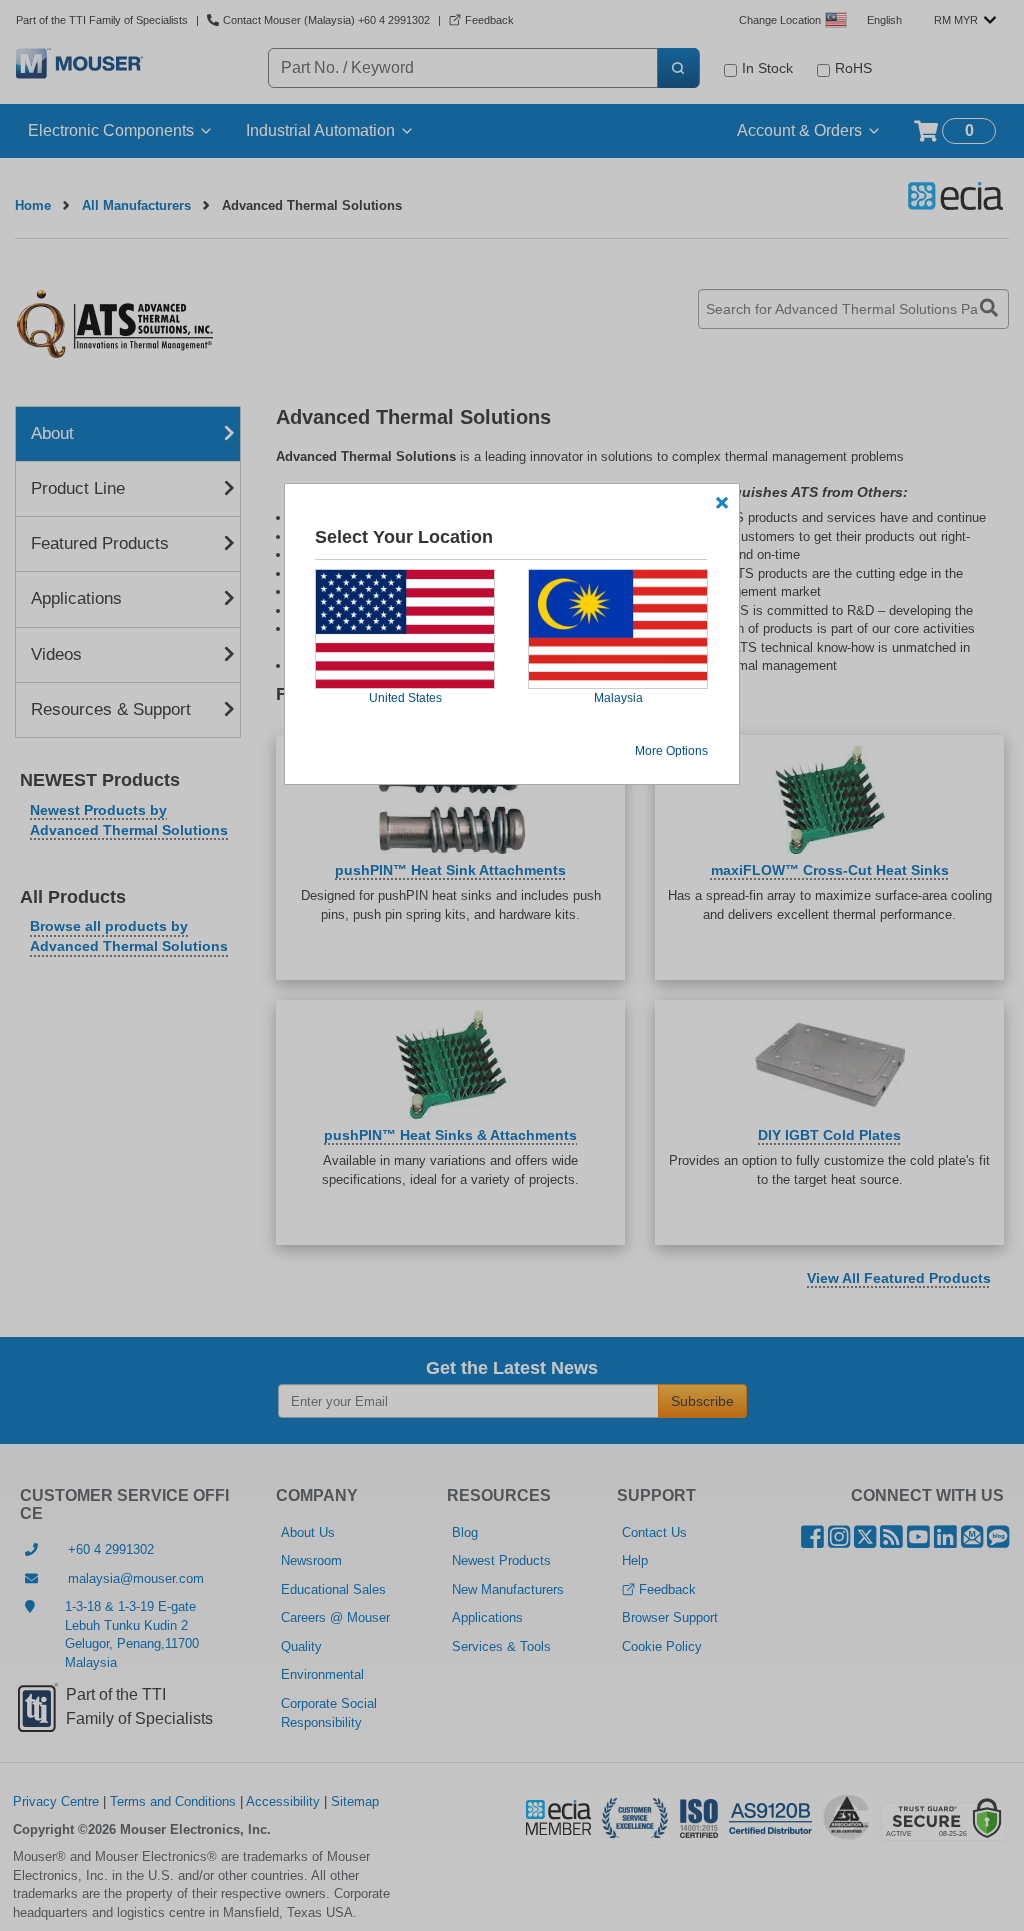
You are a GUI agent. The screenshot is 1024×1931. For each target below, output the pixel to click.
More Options (671, 751)
